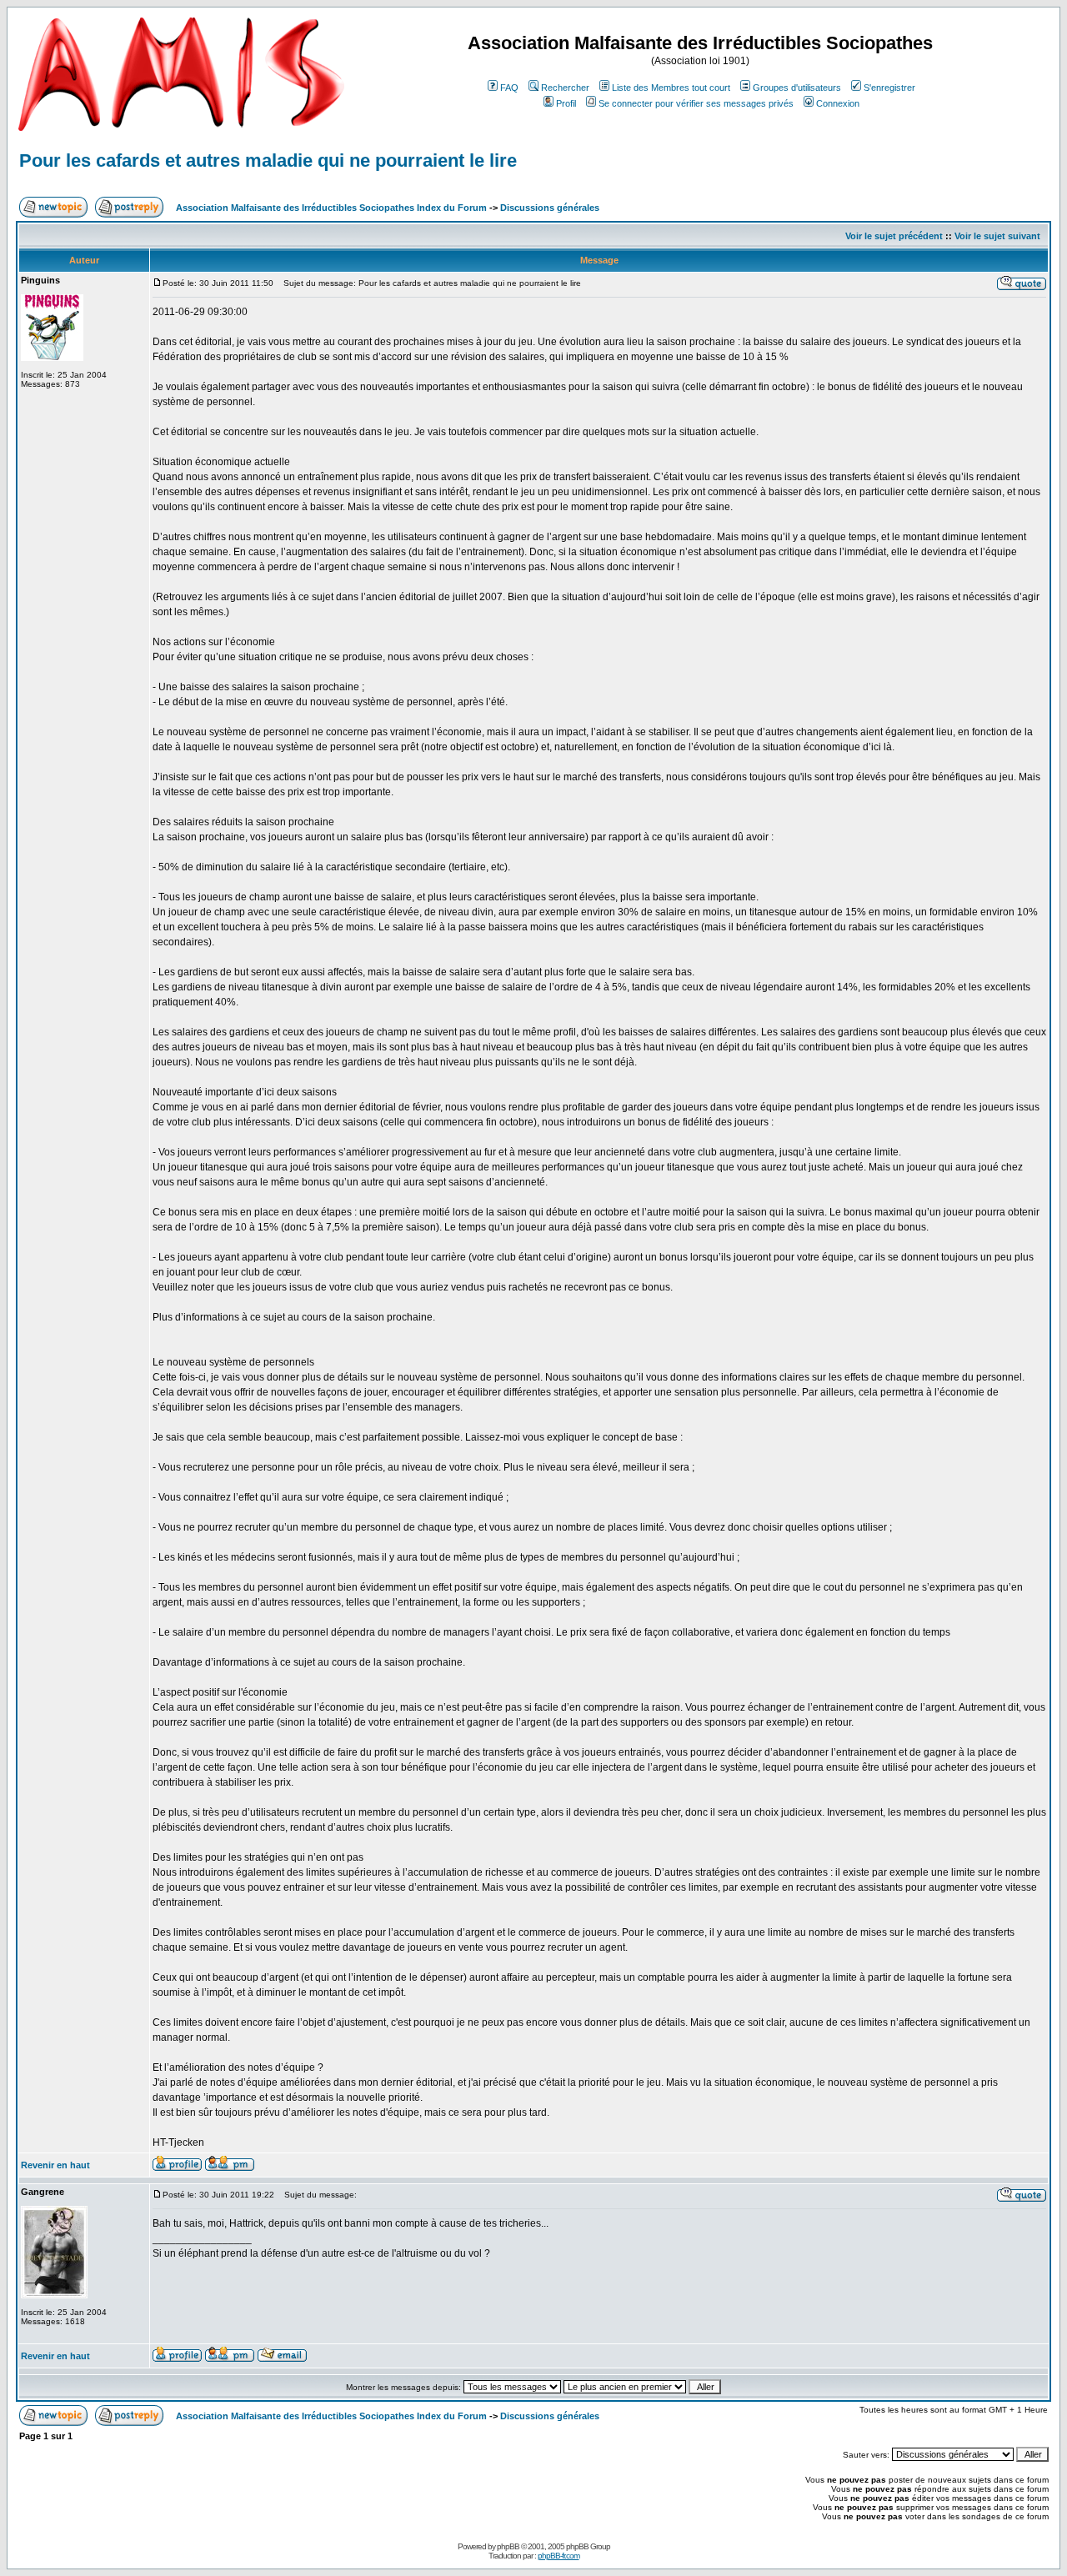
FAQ (509, 88)
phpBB (508, 2546)
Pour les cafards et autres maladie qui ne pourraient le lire (268, 160)
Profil (566, 103)
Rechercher (565, 88)
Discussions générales (550, 208)
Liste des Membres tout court (671, 88)
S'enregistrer (889, 88)
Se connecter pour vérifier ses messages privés (696, 103)
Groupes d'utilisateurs (797, 88)
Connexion (838, 103)
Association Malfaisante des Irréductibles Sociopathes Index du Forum (331, 208)
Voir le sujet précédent (894, 236)
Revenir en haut (55, 2165)
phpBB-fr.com (559, 2556)
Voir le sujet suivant (997, 236)
